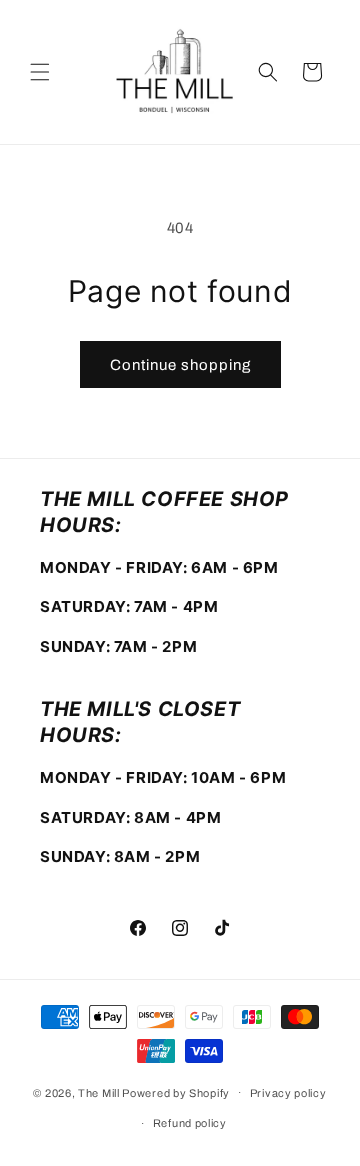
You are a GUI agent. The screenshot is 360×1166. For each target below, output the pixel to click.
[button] (40, 72)
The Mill (99, 1092)
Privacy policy (288, 1093)
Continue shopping (180, 365)
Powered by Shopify (176, 1092)
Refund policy (190, 1123)
